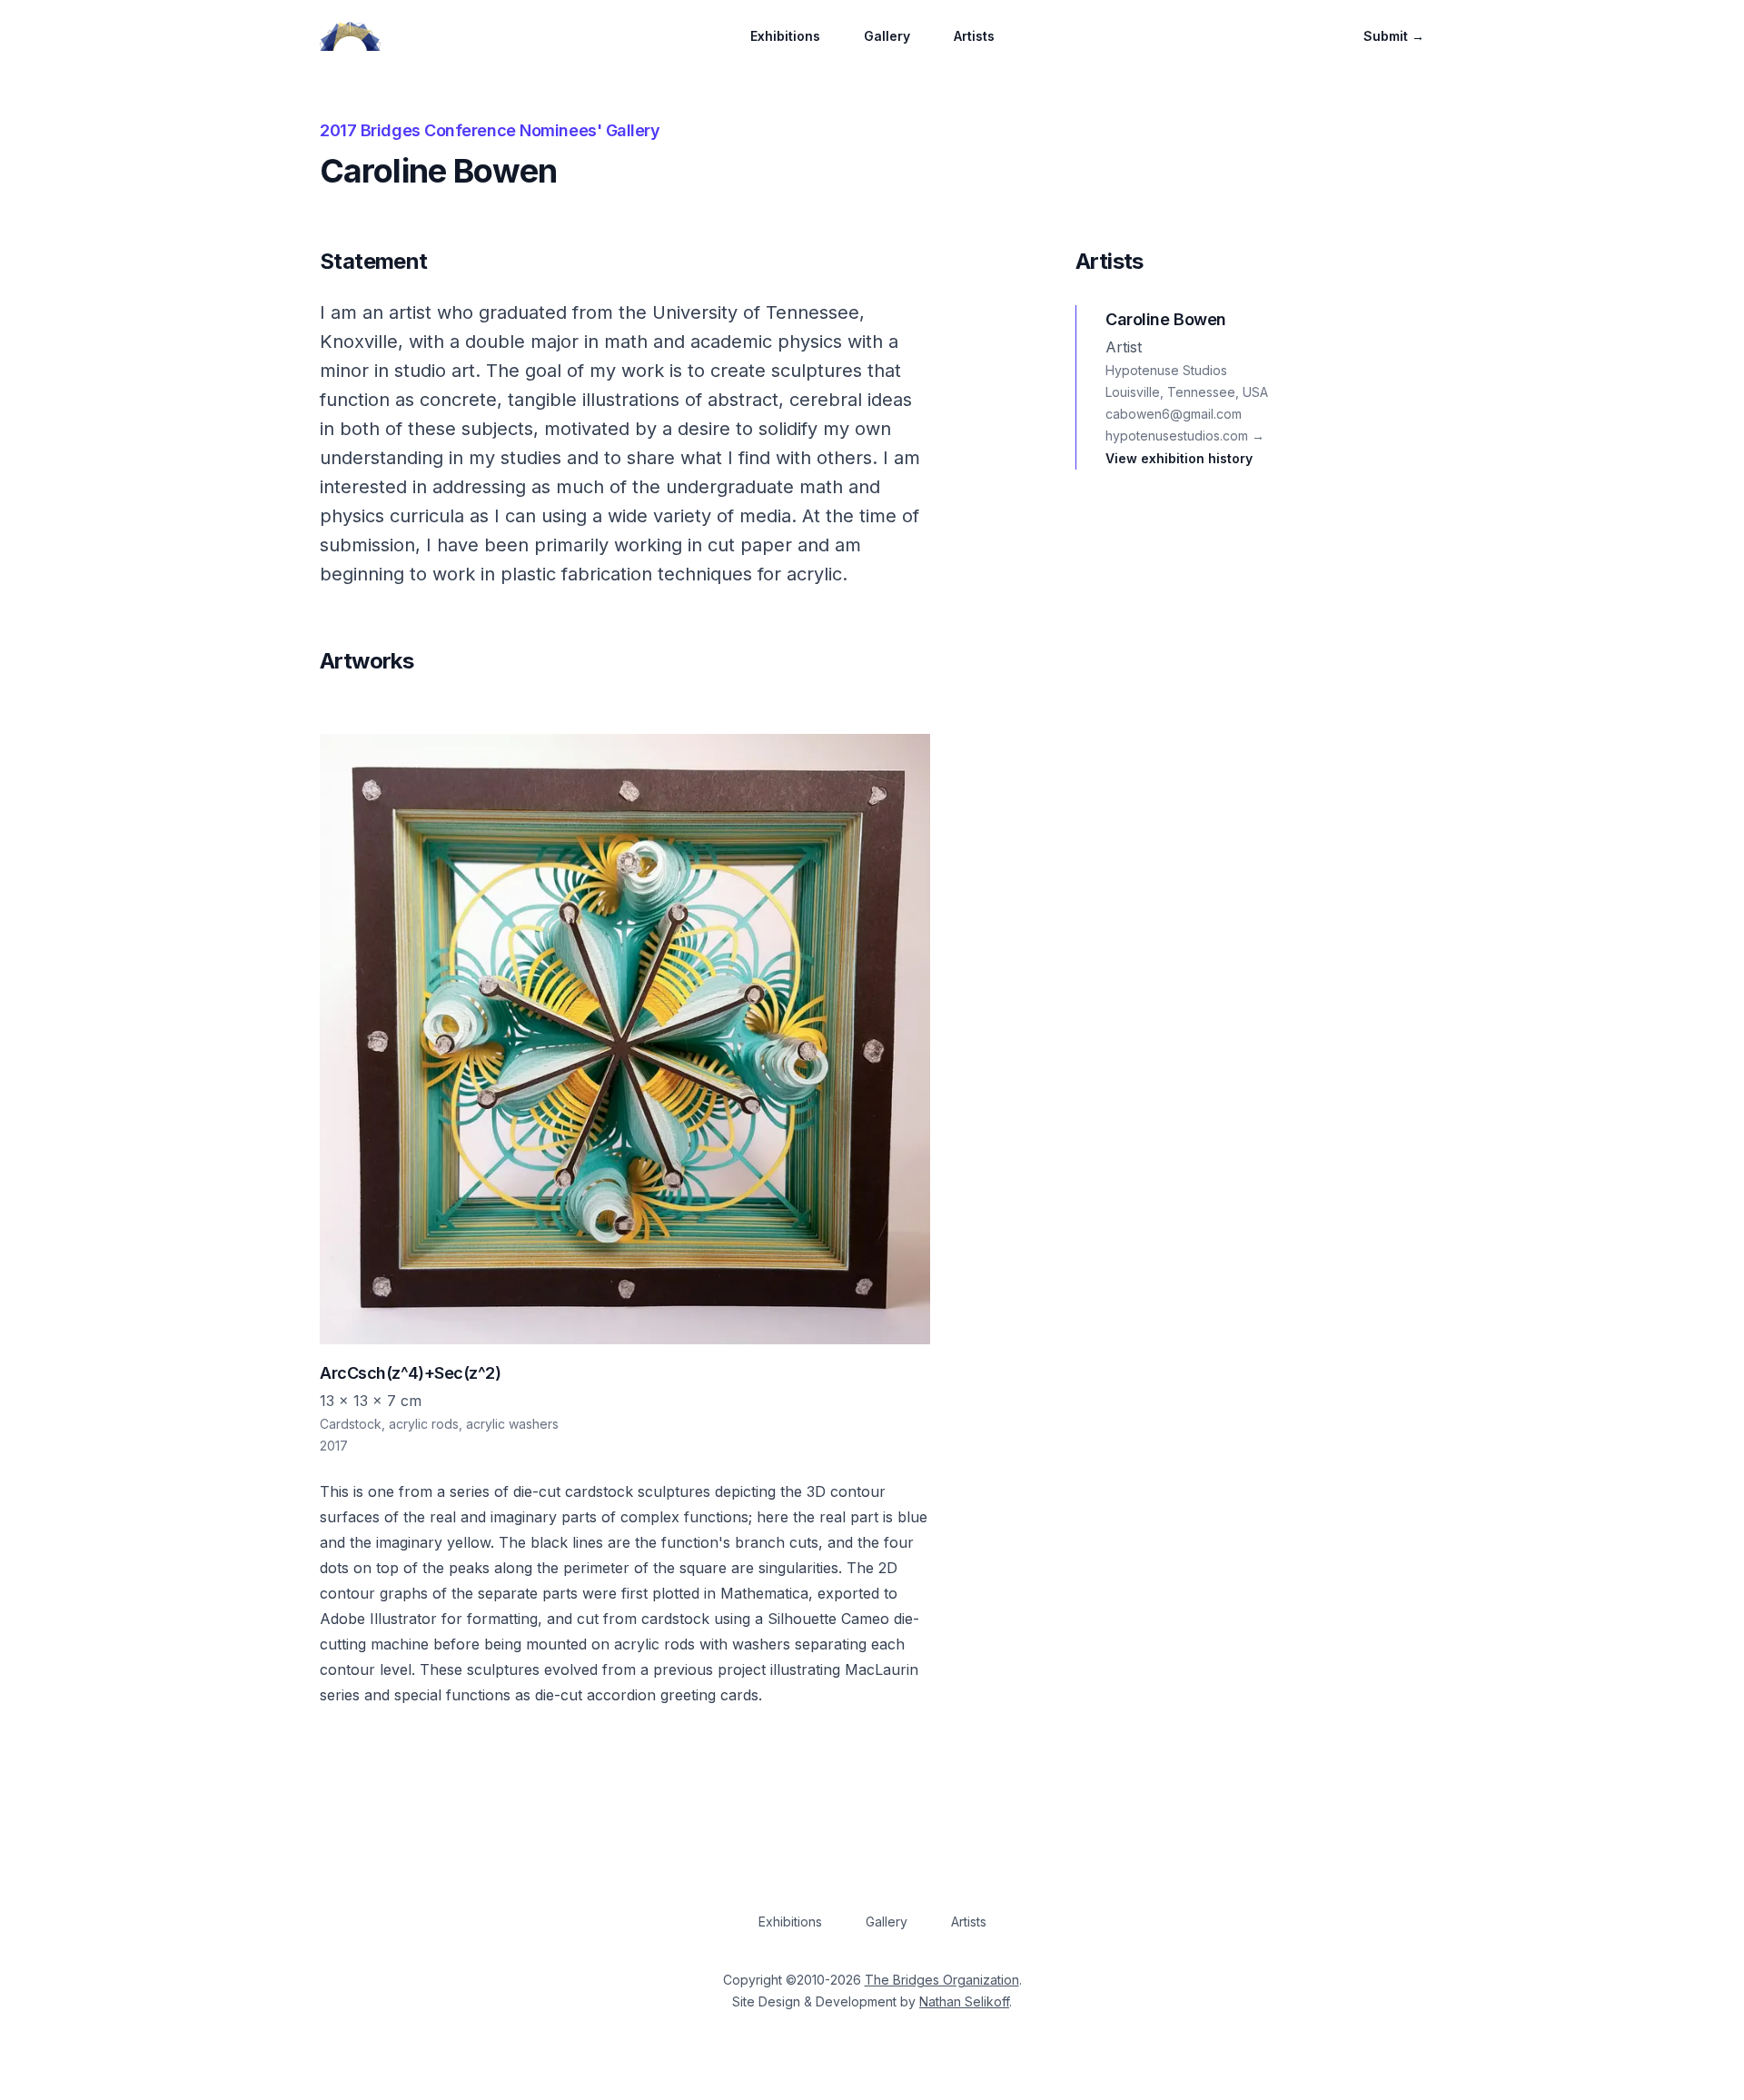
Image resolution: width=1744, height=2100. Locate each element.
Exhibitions (785, 36)
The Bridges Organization (942, 1980)
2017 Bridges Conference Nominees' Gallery (490, 130)
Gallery (887, 36)
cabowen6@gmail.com (1174, 414)
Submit (1394, 36)
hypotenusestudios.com (1185, 436)
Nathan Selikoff (964, 2001)
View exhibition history (1179, 458)
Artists (974, 36)
